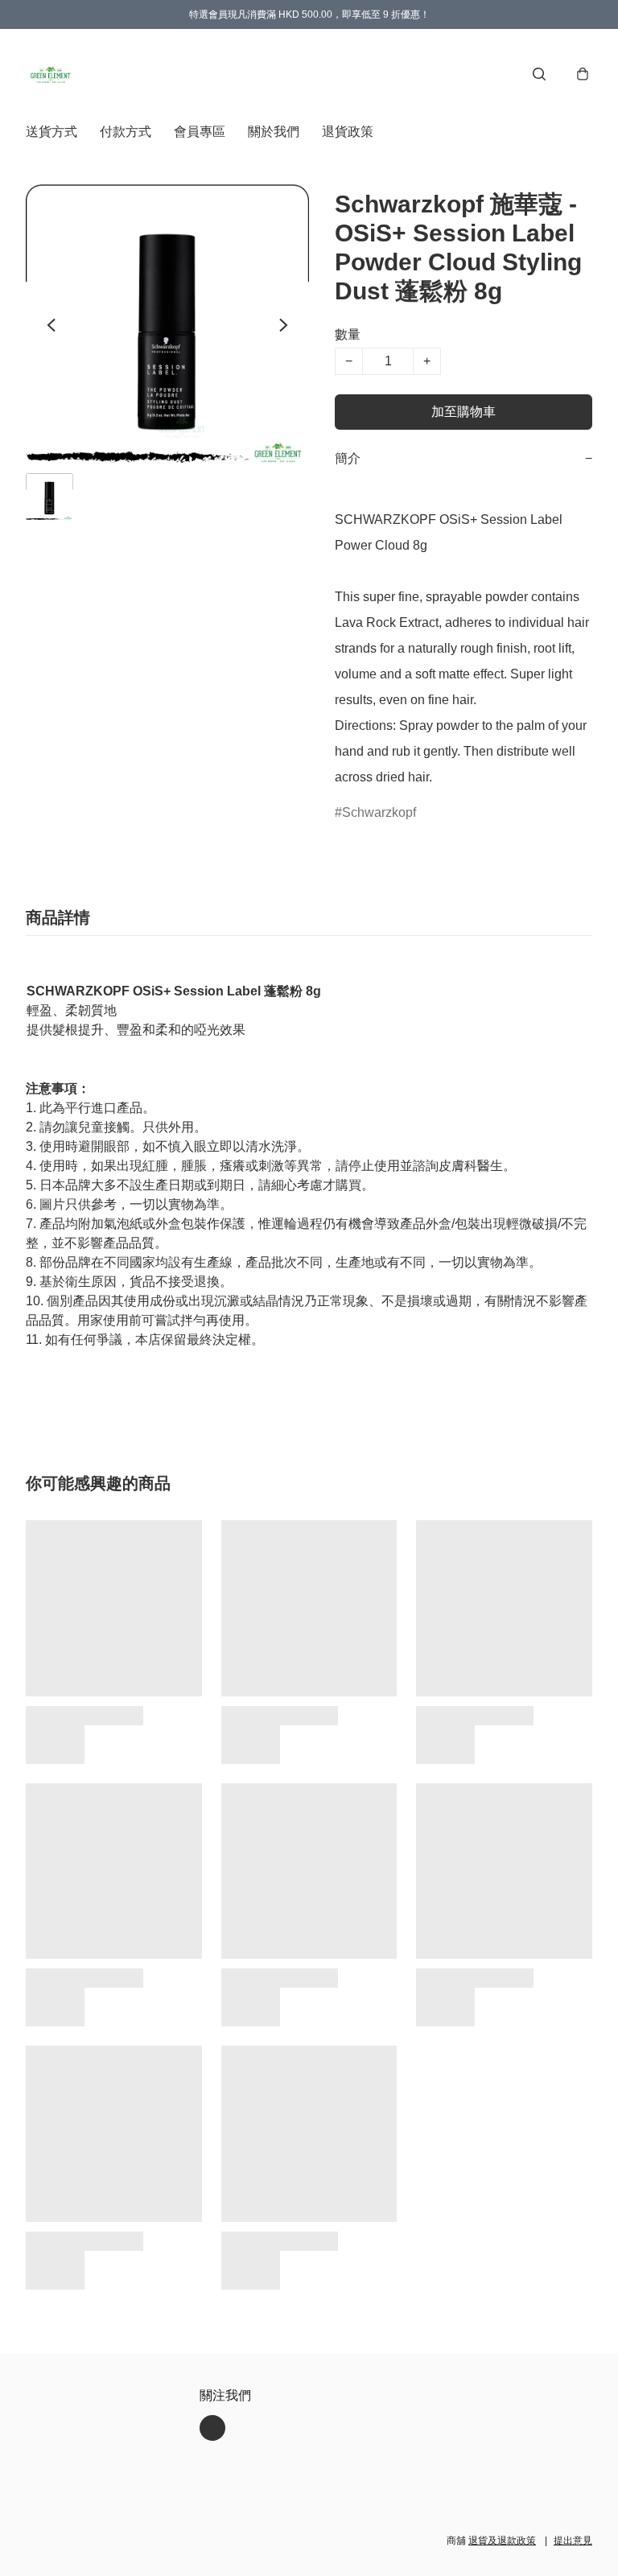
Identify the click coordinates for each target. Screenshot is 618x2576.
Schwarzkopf (379, 812)
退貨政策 (348, 132)
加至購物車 (463, 412)
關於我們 (274, 132)
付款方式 (126, 132)
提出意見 (573, 2541)
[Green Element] (51, 74)
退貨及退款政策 (502, 2541)
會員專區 (200, 132)
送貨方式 (51, 132)
